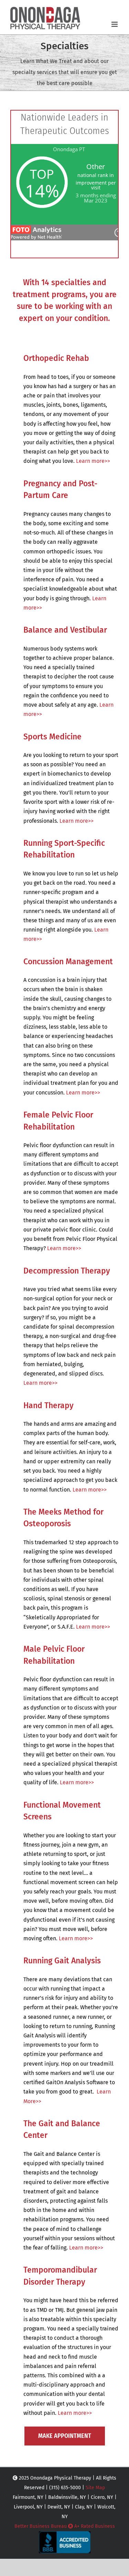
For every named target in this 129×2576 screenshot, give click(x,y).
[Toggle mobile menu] (115, 24)
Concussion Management (68, 962)
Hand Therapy (49, 1405)
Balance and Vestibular (65, 630)
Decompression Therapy (67, 1271)
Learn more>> (93, 461)
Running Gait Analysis (62, 1961)
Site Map (95, 2488)
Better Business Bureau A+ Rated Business (65, 2526)
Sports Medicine (52, 737)
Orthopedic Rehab (56, 358)
